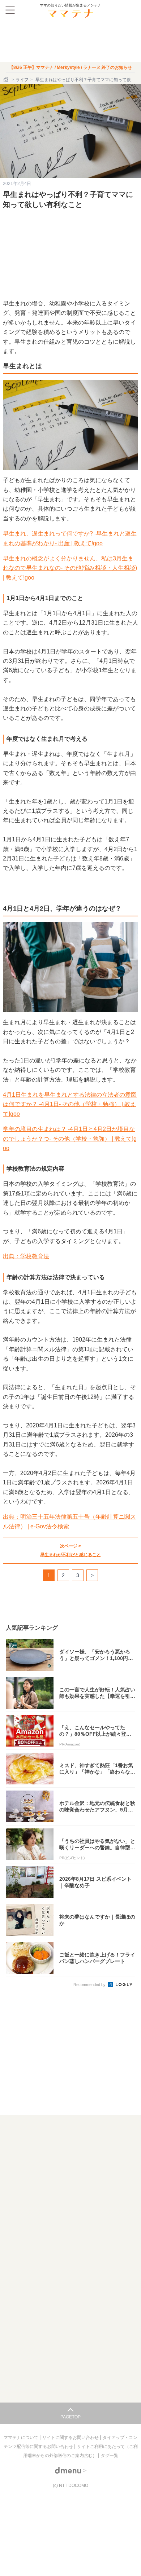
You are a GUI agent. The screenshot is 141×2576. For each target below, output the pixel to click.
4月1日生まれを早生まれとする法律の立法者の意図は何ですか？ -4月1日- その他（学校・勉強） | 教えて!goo (70, 1104)
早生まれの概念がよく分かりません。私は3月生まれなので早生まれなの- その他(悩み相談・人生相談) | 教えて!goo (70, 568)
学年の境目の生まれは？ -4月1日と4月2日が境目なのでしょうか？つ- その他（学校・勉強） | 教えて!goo (70, 1139)
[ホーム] (7, 80)
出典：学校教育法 (26, 1256)
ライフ (22, 80)
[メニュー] (10, 10)
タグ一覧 (110, 2456)
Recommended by (90, 1985)
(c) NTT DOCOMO (70, 2485)
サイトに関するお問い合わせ (71, 2438)
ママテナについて (22, 2438)
